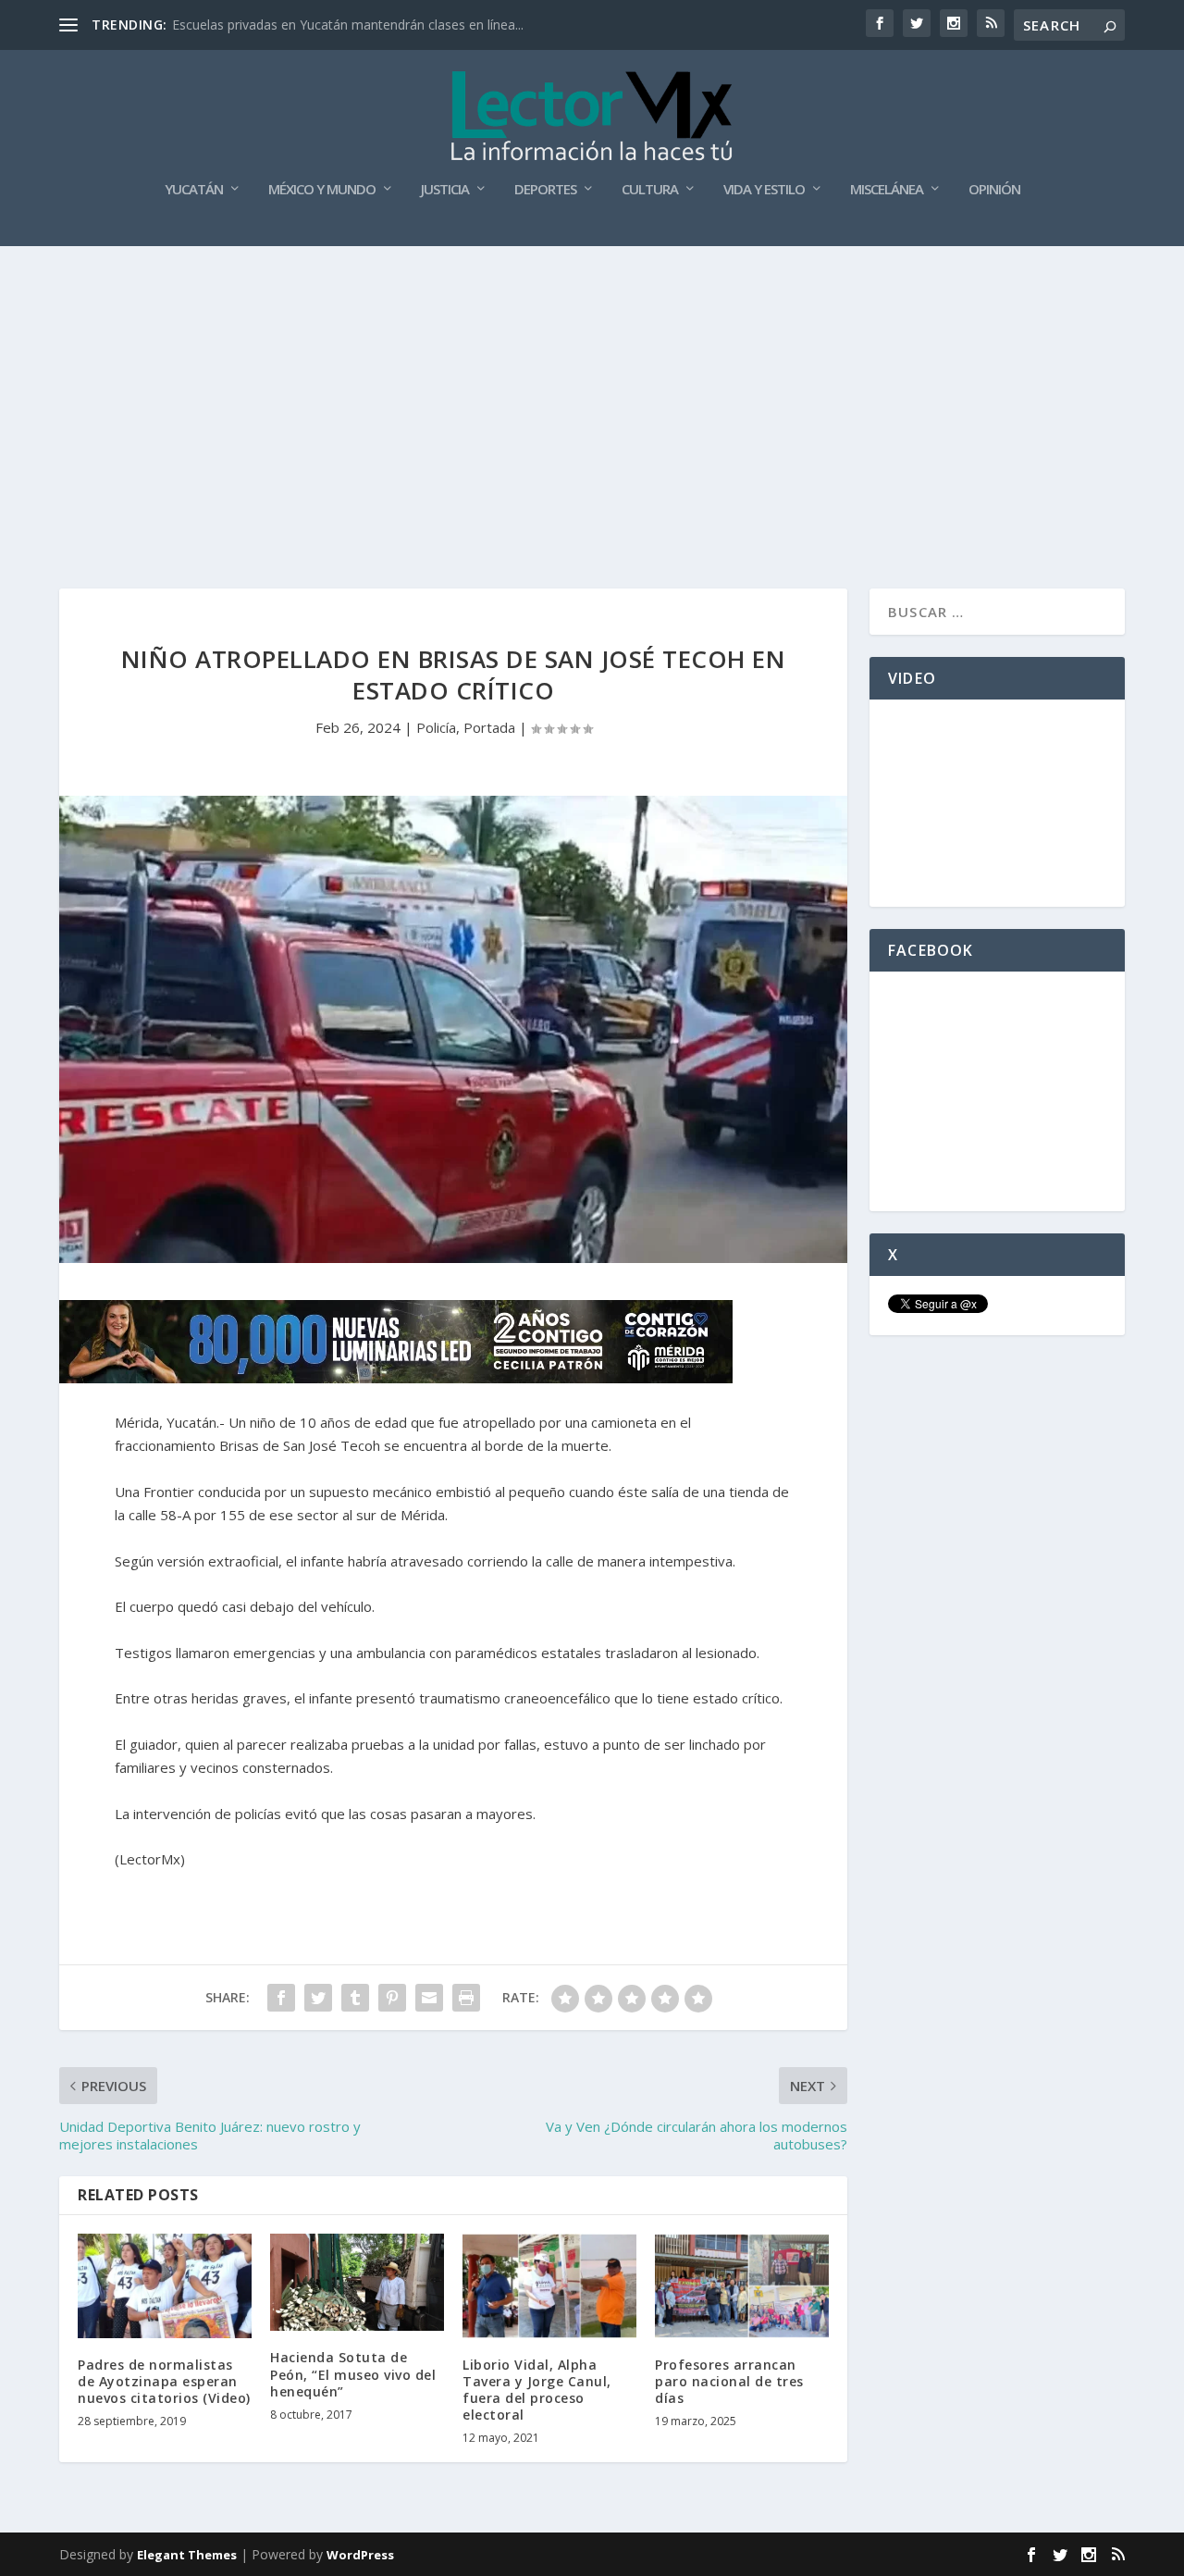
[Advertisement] (592, 385)
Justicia (445, 190)
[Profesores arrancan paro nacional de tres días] (742, 2286)
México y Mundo (322, 190)
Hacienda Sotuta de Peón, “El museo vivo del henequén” (353, 2374)
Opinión (994, 190)
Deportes (545, 190)
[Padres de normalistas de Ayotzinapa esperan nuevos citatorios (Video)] (165, 2286)
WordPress (360, 2555)
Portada (489, 727)
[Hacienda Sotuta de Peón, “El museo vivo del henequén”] (357, 2283)
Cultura (650, 190)
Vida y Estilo (764, 190)
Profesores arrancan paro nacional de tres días (729, 2381)
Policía (436, 727)
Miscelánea (887, 190)
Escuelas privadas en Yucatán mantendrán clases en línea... (348, 25)
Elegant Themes (187, 2555)
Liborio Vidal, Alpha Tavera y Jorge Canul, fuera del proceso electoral (537, 2390)
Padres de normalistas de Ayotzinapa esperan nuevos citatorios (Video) (164, 2381)
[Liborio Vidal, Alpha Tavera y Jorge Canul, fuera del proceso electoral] (549, 2286)
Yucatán (194, 190)
